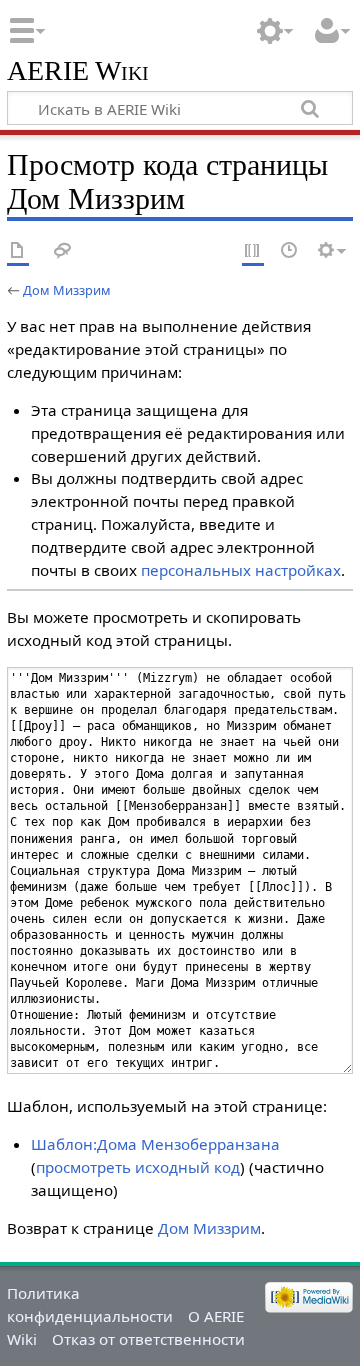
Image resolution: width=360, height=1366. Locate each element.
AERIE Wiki (78, 71)
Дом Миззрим (67, 290)
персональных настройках (241, 570)
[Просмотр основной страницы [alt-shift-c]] (18, 251)
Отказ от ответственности (148, 1339)
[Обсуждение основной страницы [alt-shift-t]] (63, 251)
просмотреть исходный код (138, 1167)
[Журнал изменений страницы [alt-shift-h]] (290, 251)
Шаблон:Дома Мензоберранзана (155, 1144)
